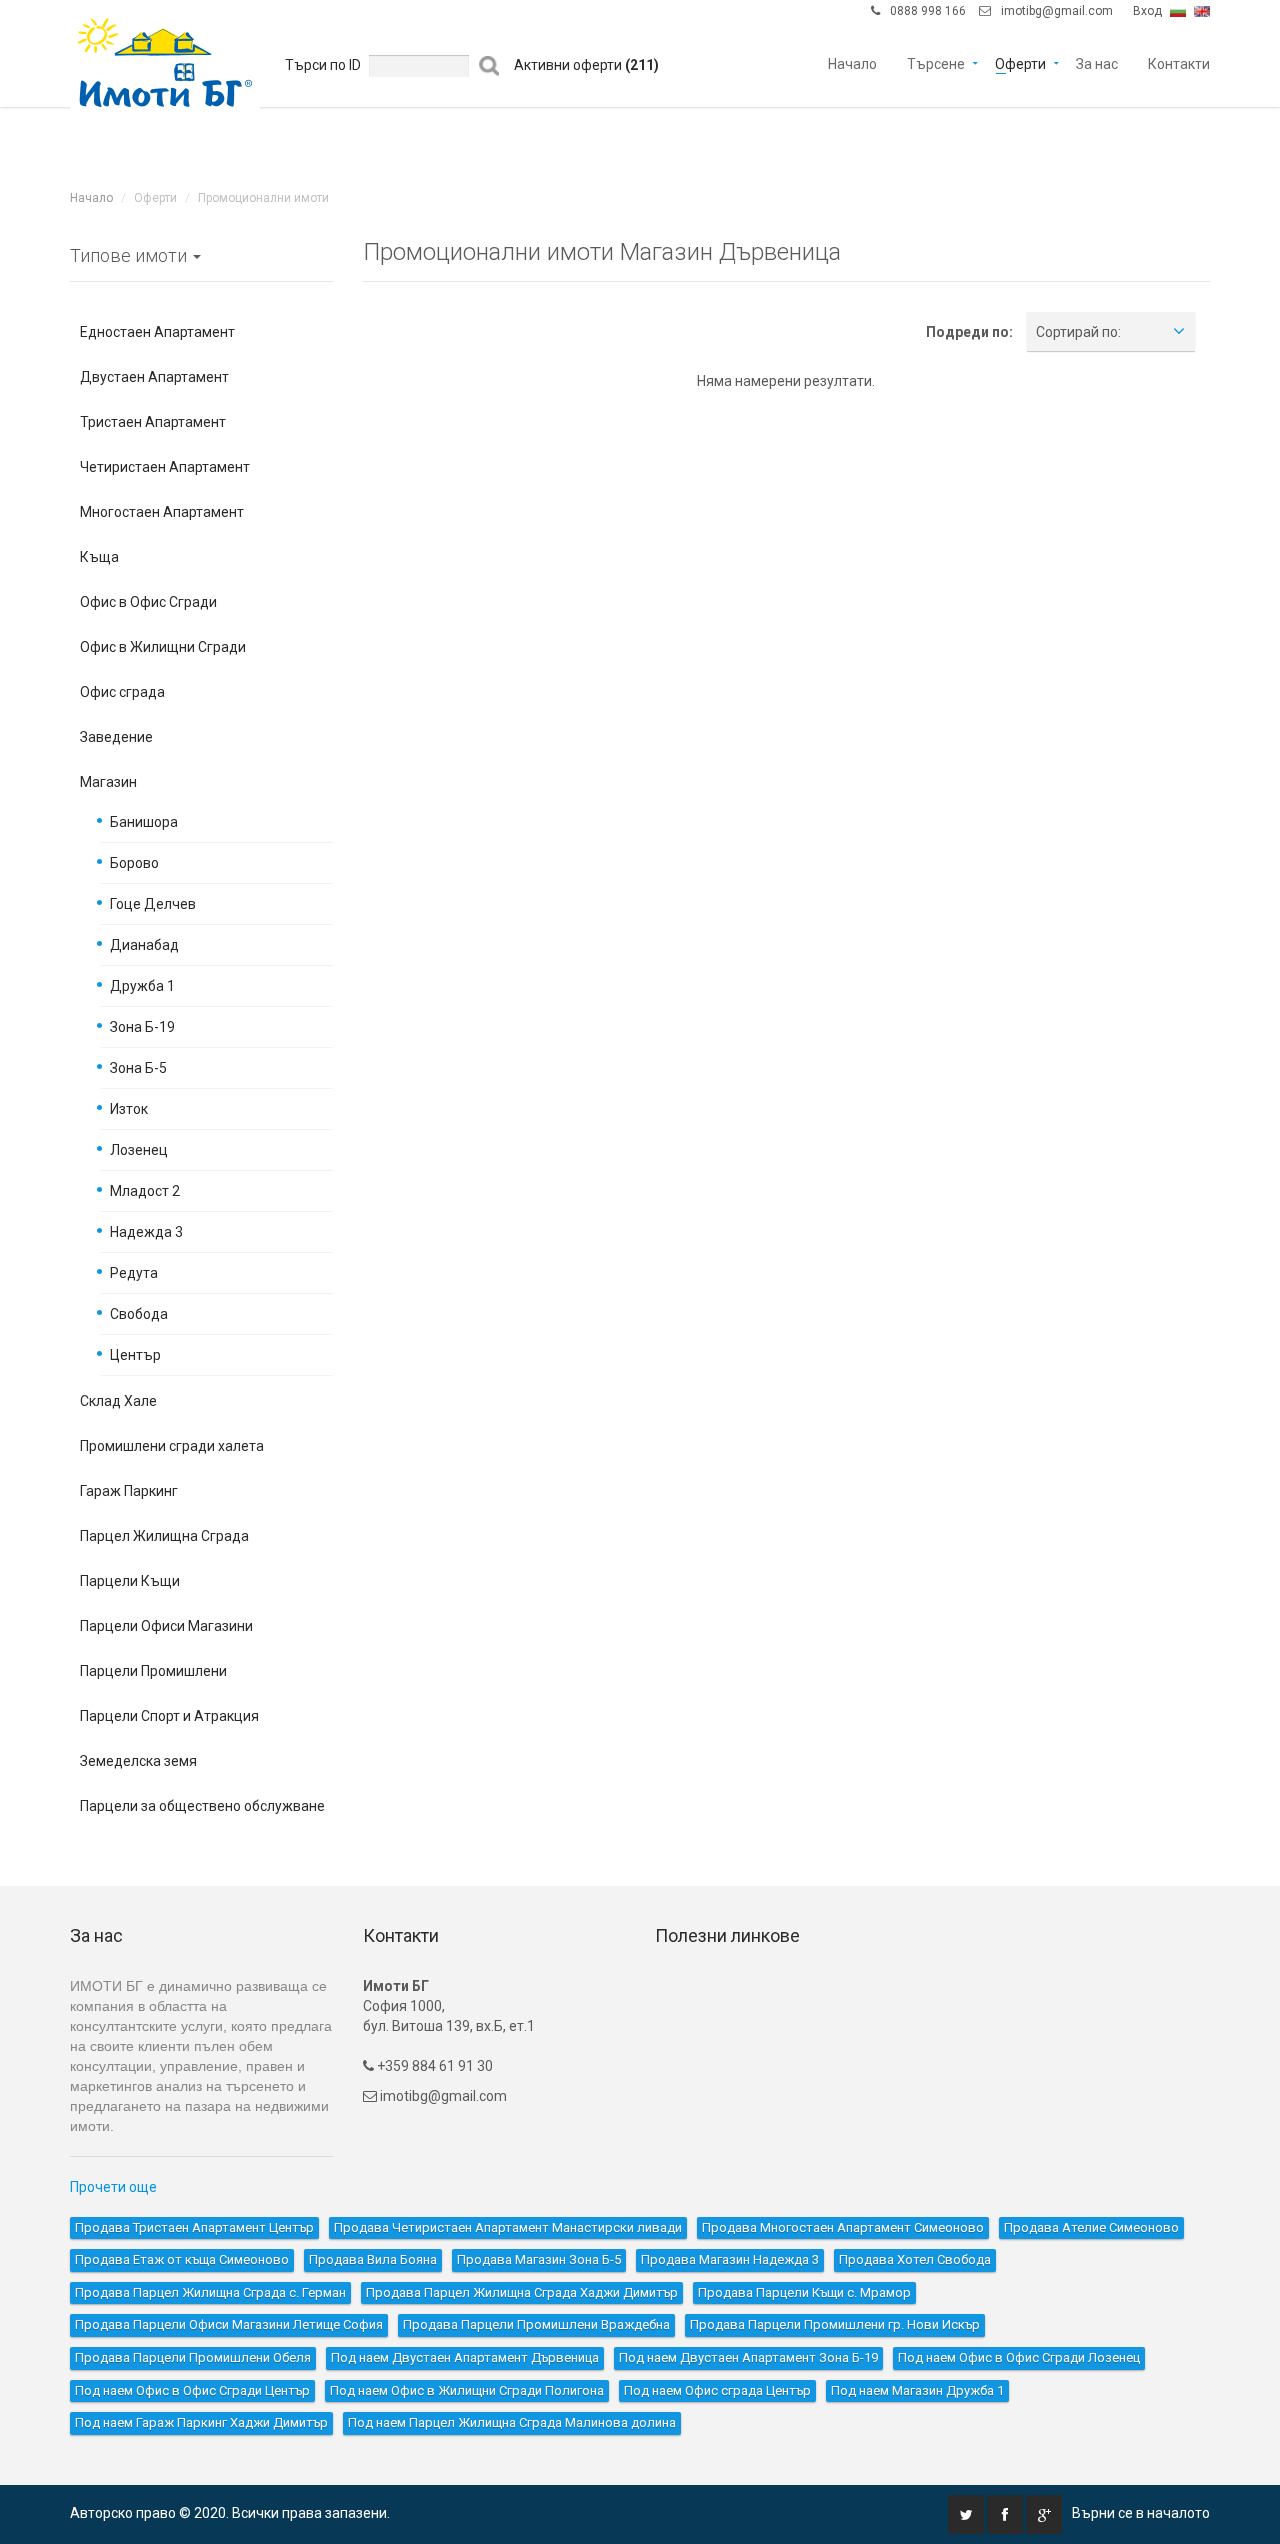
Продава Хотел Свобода (915, 2259)
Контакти (1179, 62)
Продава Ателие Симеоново (1091, 2227)
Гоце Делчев (153, 904)
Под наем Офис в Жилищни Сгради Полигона (467, 2390)
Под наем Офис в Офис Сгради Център (192, 2390)
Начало (852, 62)
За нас (1097, 62)
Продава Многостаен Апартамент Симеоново (843, 2227)
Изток (129, 1109)
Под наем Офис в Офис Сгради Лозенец (1019, 2357)
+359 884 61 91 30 (433, 2066)
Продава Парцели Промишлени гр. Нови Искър (835, 2324)
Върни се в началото (1141, 2513)
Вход (1147, 11)
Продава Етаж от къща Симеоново (182, 2259)
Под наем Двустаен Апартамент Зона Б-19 (748, 2357)
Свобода (139, 1314)
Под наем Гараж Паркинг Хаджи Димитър (201, 2422)
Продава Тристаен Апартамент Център (194, 2227)
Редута (134, 1273)
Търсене (936, 62)
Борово (134, 863)
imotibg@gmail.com (1057, 11)
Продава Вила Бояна (373, 2259)
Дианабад (144, 945)
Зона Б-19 (142, 1027)
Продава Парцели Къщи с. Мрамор (804, 2292)
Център (135, 1355)
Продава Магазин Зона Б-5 (539, 2259)
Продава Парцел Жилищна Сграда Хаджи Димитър (522, 2292)
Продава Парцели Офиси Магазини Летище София (229, 2324)
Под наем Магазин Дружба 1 (917, 2390)
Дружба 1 (142, 986)
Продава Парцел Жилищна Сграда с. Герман (210, 2292)
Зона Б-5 (138, 1068)
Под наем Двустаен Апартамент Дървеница (465, 2357)
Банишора (144, 822)
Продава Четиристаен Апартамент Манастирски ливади (508, 2227)
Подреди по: (969, 332)
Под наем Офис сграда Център (717, 2390)
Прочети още (113, 2187)
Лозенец (139, 1150)
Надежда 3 (146, 1232)
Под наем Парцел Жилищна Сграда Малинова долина (512, 2422)
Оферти (1020, 62)
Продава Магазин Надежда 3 (730, 2259)
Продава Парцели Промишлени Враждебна (536, 2324)
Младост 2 (145, 1191)
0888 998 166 (928, 11)
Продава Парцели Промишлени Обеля (193, 2357)
